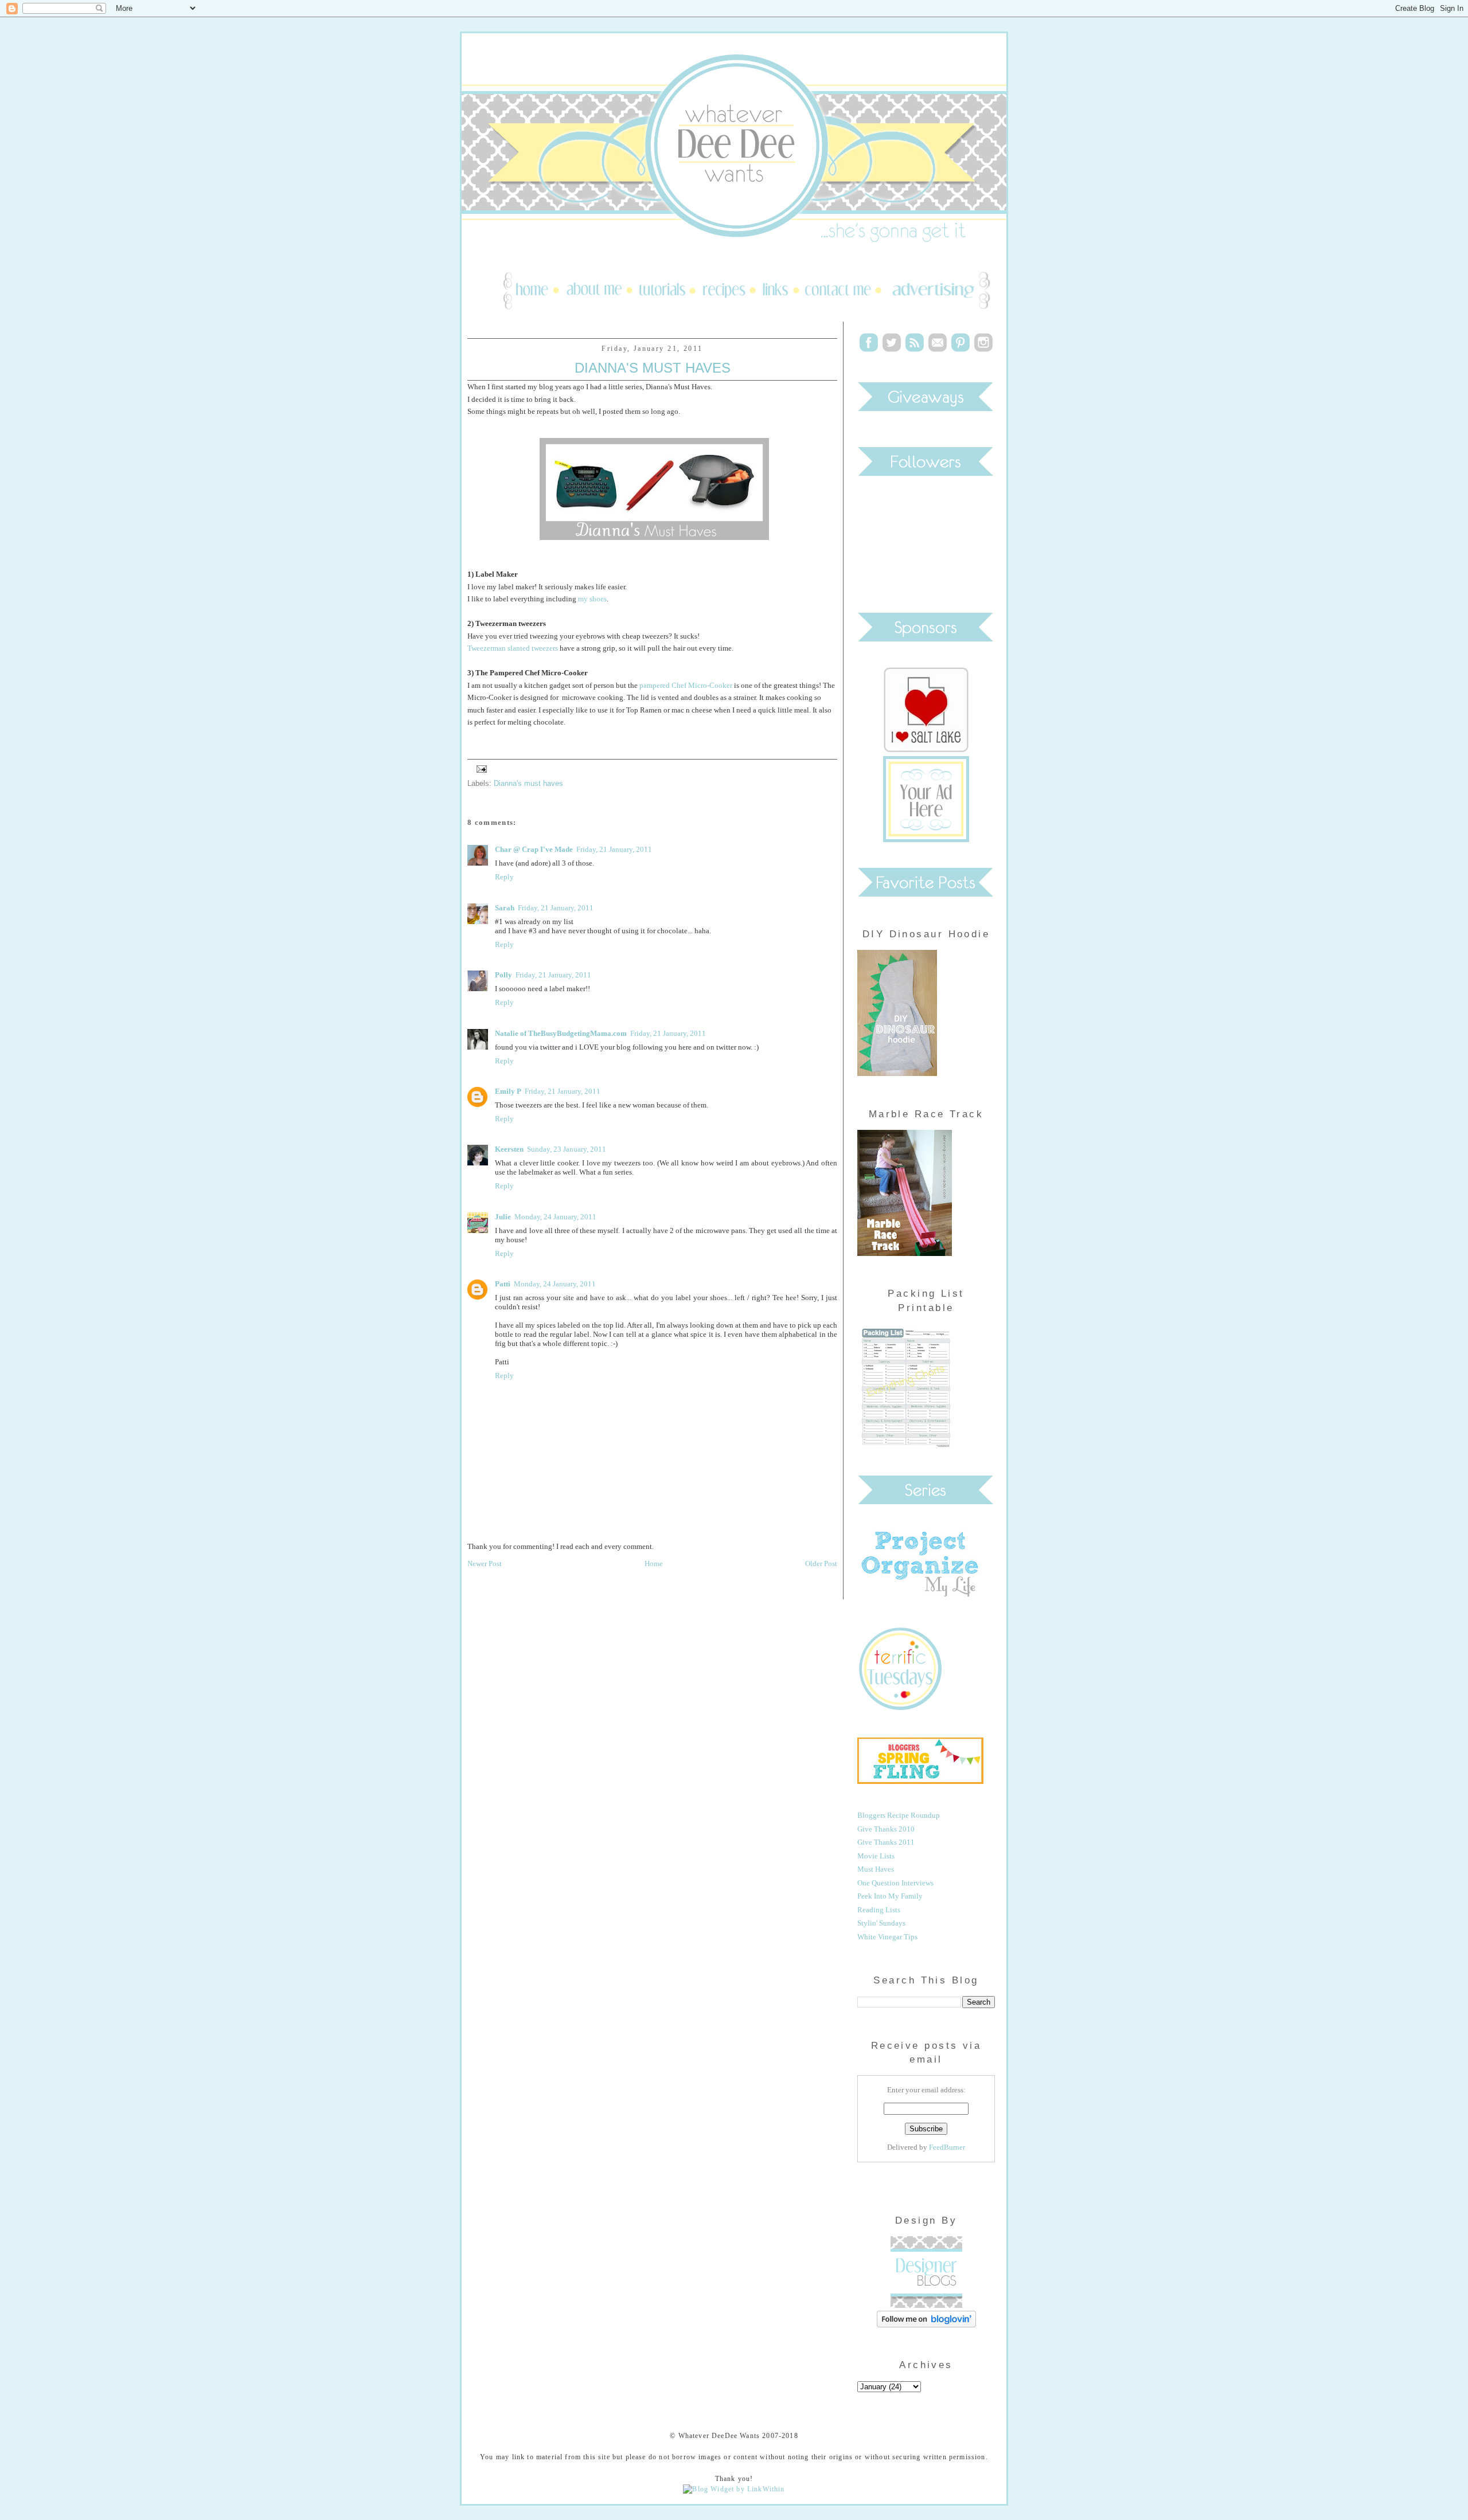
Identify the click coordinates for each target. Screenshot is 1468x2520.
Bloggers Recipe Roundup (899, 1815)
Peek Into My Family (890, 1896)
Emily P (508, 1091)
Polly (503, 975)
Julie (503, 1217)
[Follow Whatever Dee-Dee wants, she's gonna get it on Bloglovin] (926, 2325)
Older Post (821, 1564)
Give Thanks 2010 (886, 1829)
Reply (504, 877)
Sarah (505, 908)
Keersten (509, 1149)
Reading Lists (879, 1910)
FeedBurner (947, 2147)
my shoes (592, 599)
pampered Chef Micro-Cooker (686, 685)
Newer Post (485, 1564)
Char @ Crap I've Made (534, 849)
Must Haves (876, 1869)
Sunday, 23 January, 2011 (567, 1149)
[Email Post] (480, 768)
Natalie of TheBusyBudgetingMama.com (561, 1033)
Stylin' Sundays (881, 1923)
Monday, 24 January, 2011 (555, 1217)
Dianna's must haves (528, 783)
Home (654, 1564)
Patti (503, 1284)
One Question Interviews (895, 1883)
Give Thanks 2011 (886, 1842)
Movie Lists (876, 1856)
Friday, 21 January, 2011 (614, 849)
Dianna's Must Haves (653, 368)
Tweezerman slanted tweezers (513, 648)
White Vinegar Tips (887, 1937)
